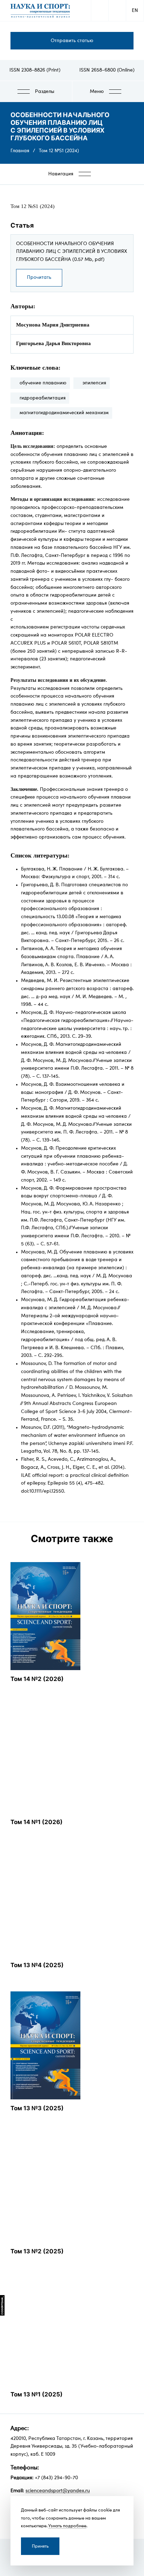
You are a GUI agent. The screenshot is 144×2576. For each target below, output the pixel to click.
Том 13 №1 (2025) (37, 2394)
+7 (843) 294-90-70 (56, 2478)
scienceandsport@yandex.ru (58, 2491)
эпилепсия (94, 383)
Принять (40, 2546)
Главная (20, 151)
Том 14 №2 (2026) (37, 1679)
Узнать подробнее (67, 2526)
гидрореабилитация (43, 398)
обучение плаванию (43, 383)
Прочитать (39, 277)
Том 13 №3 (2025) (37, 2108)
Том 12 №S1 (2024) (59, 151)
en (135, 11)
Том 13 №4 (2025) (37, 1965)
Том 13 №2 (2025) (37, 2251)
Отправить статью (72, 41)
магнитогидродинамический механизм (64, 413)
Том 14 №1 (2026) (37, 1822)
